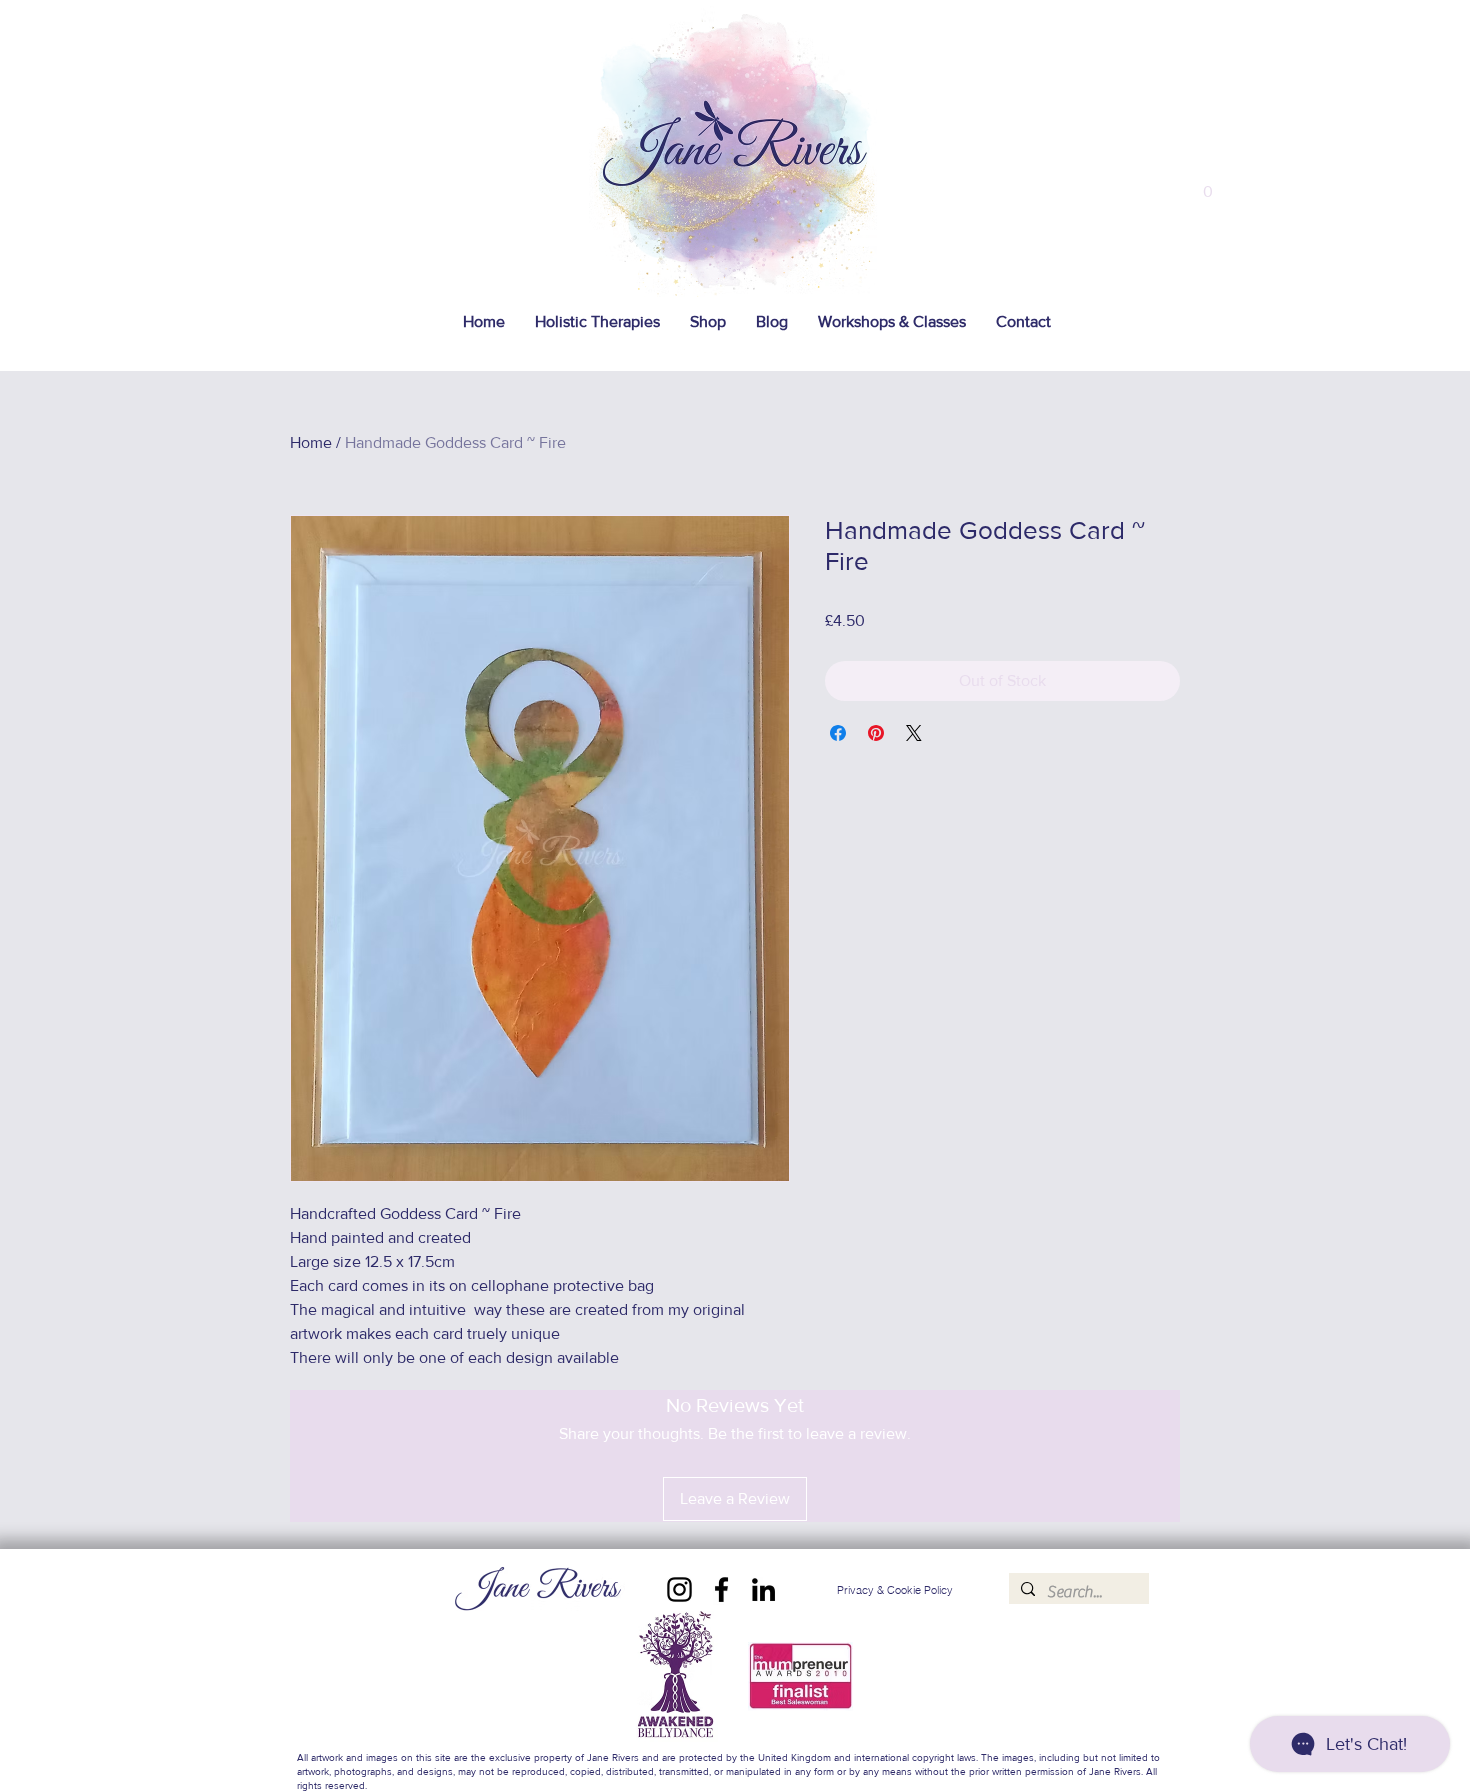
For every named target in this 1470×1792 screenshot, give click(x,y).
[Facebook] (721, 1589)
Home (311, 442)
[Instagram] (679, 1589)
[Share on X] (914, 733)
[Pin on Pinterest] (876, 733)
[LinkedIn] (763, 1589)
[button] (1208, 184)
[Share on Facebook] (838, 733)
